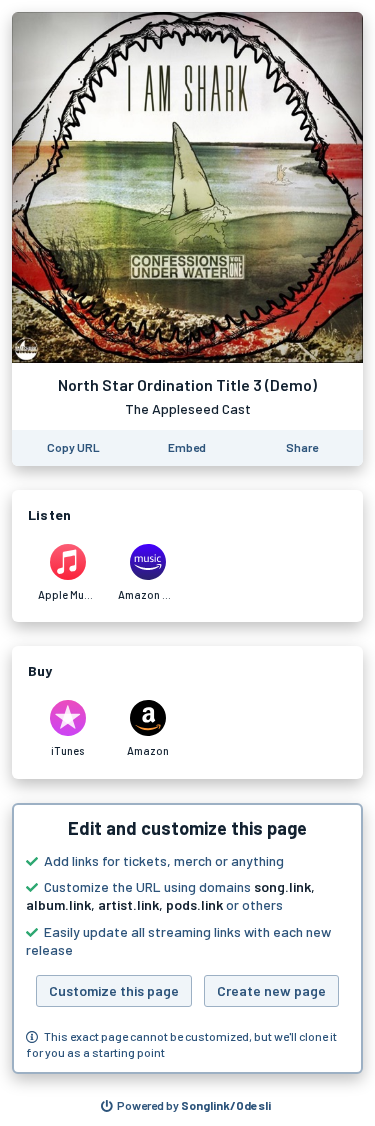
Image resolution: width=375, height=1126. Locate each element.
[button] (187, 939)
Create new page (271, 990)
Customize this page (114, 990)
